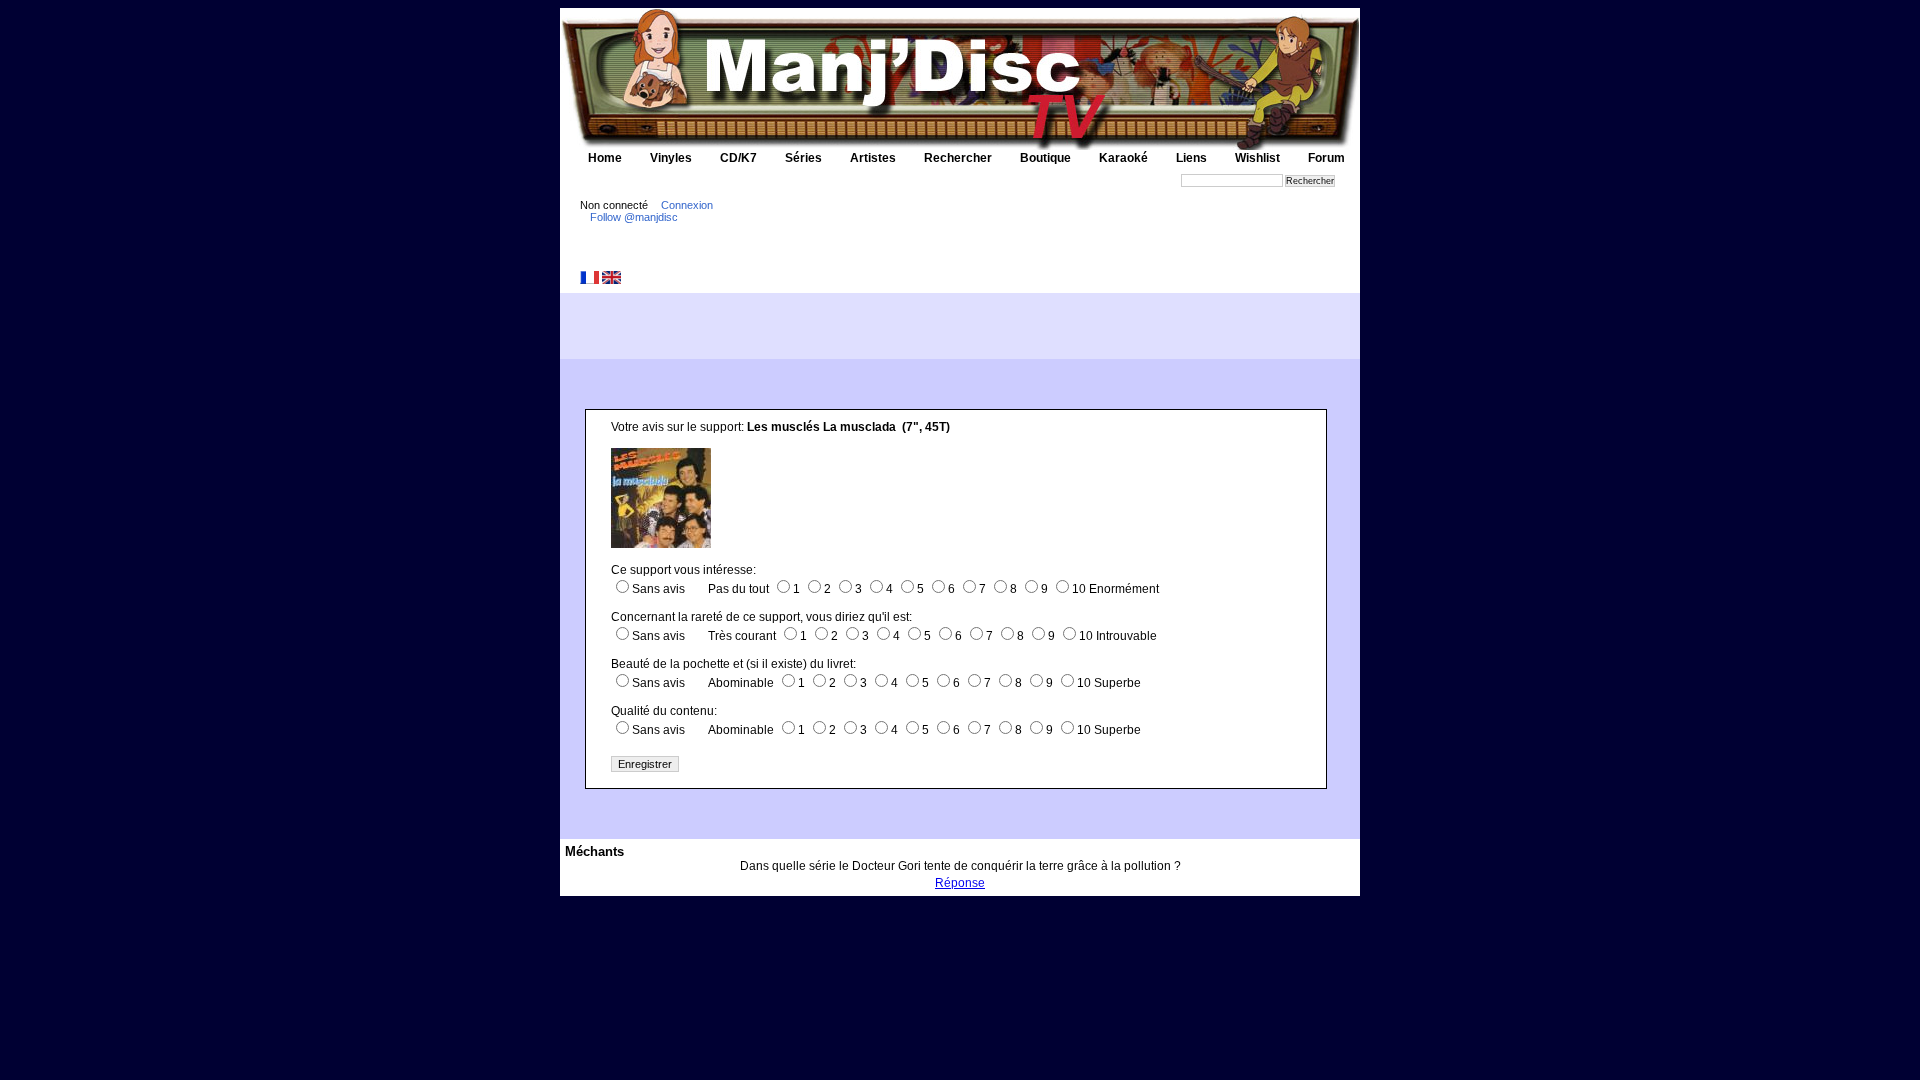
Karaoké (1123, 158)
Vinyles (671, 158)
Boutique (1045, 158)
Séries (803, 158)
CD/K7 (738, 158)
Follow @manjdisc (634, 217)
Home (605, 158)
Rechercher (958, 158)
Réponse (960, 883)
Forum (1326, 158)
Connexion (687, 205)
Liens (1191, 158)
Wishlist (1257, 158)
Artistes (873, 158)
